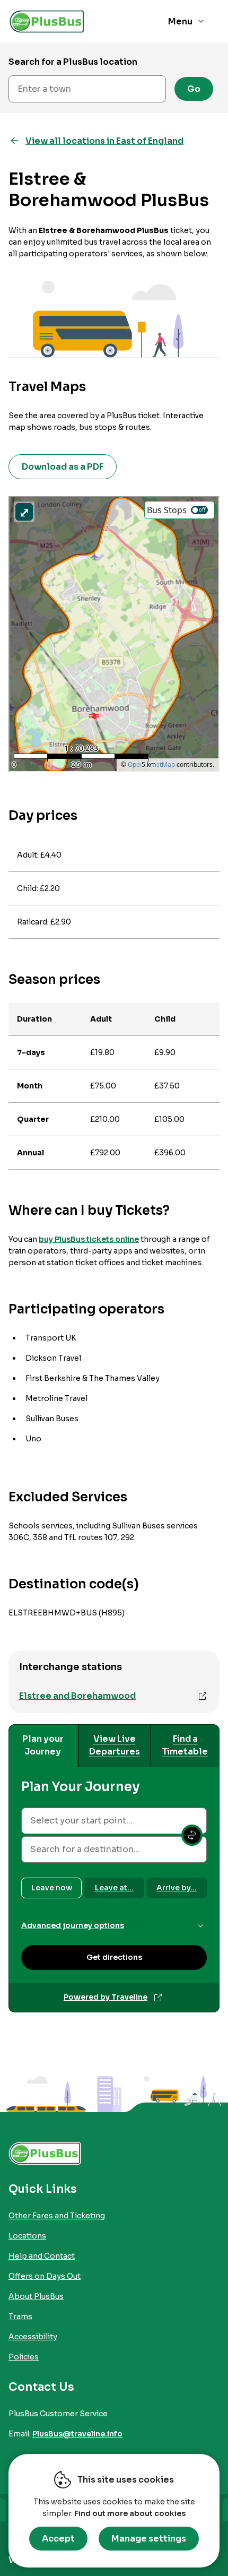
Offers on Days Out (45, 2276)
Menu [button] (180, 21)
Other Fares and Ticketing (57, 2216)
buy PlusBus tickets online (89, 1239)
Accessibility (33, 2337)
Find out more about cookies (130, 2513)
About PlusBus (36, 2296)
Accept (58, 2539)
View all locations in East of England (104, 141)
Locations (27, 2236)
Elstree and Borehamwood (77, 1696)
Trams (20, 2316)
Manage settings (149, 2539)
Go (194, 89)
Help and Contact (42, 2256)
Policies (24, 2357)
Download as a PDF (63, 467)
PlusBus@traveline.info (77, 2434)
